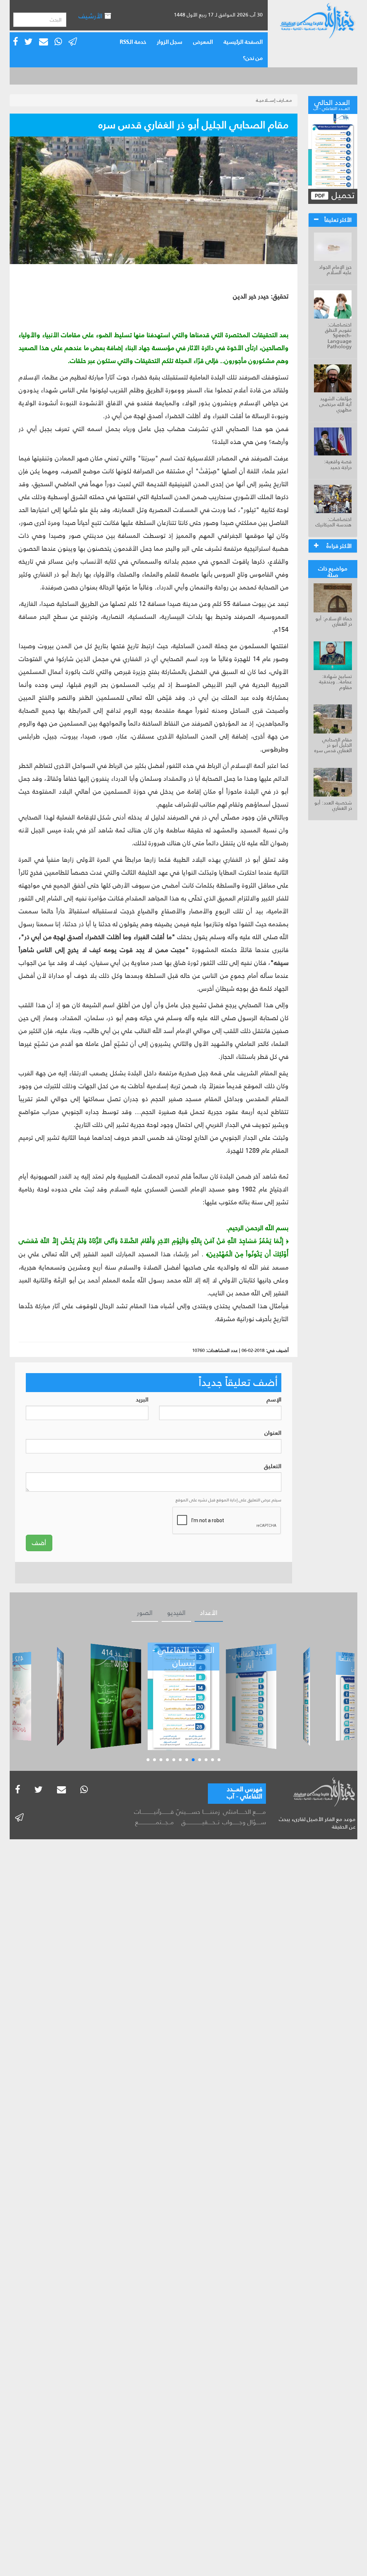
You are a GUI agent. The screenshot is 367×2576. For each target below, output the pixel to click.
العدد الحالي (332, 104)
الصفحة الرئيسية (243, 42)
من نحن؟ (253, 58)
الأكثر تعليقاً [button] (338, 220)
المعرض (203, 42)
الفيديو (176, 1613)
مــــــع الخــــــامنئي (244, 1812)
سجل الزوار (170, 42)
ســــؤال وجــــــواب (244, 1822)
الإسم (274, 1400)
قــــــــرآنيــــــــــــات (154, 1812)
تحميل (342, 195)
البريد (142, 1400)
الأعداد (209, 1613)
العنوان (273, 1433)
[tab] (333, 220)
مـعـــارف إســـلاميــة (274, 100)
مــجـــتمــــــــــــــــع (154, 1822)
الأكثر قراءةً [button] (339, 546)
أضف (39, 1543)
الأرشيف (91, 16)
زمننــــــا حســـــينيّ (198, 1812)
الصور (145, 1613)
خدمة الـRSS (133, 42)
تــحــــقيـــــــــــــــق (201, 1822)
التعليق (273, 1466)
